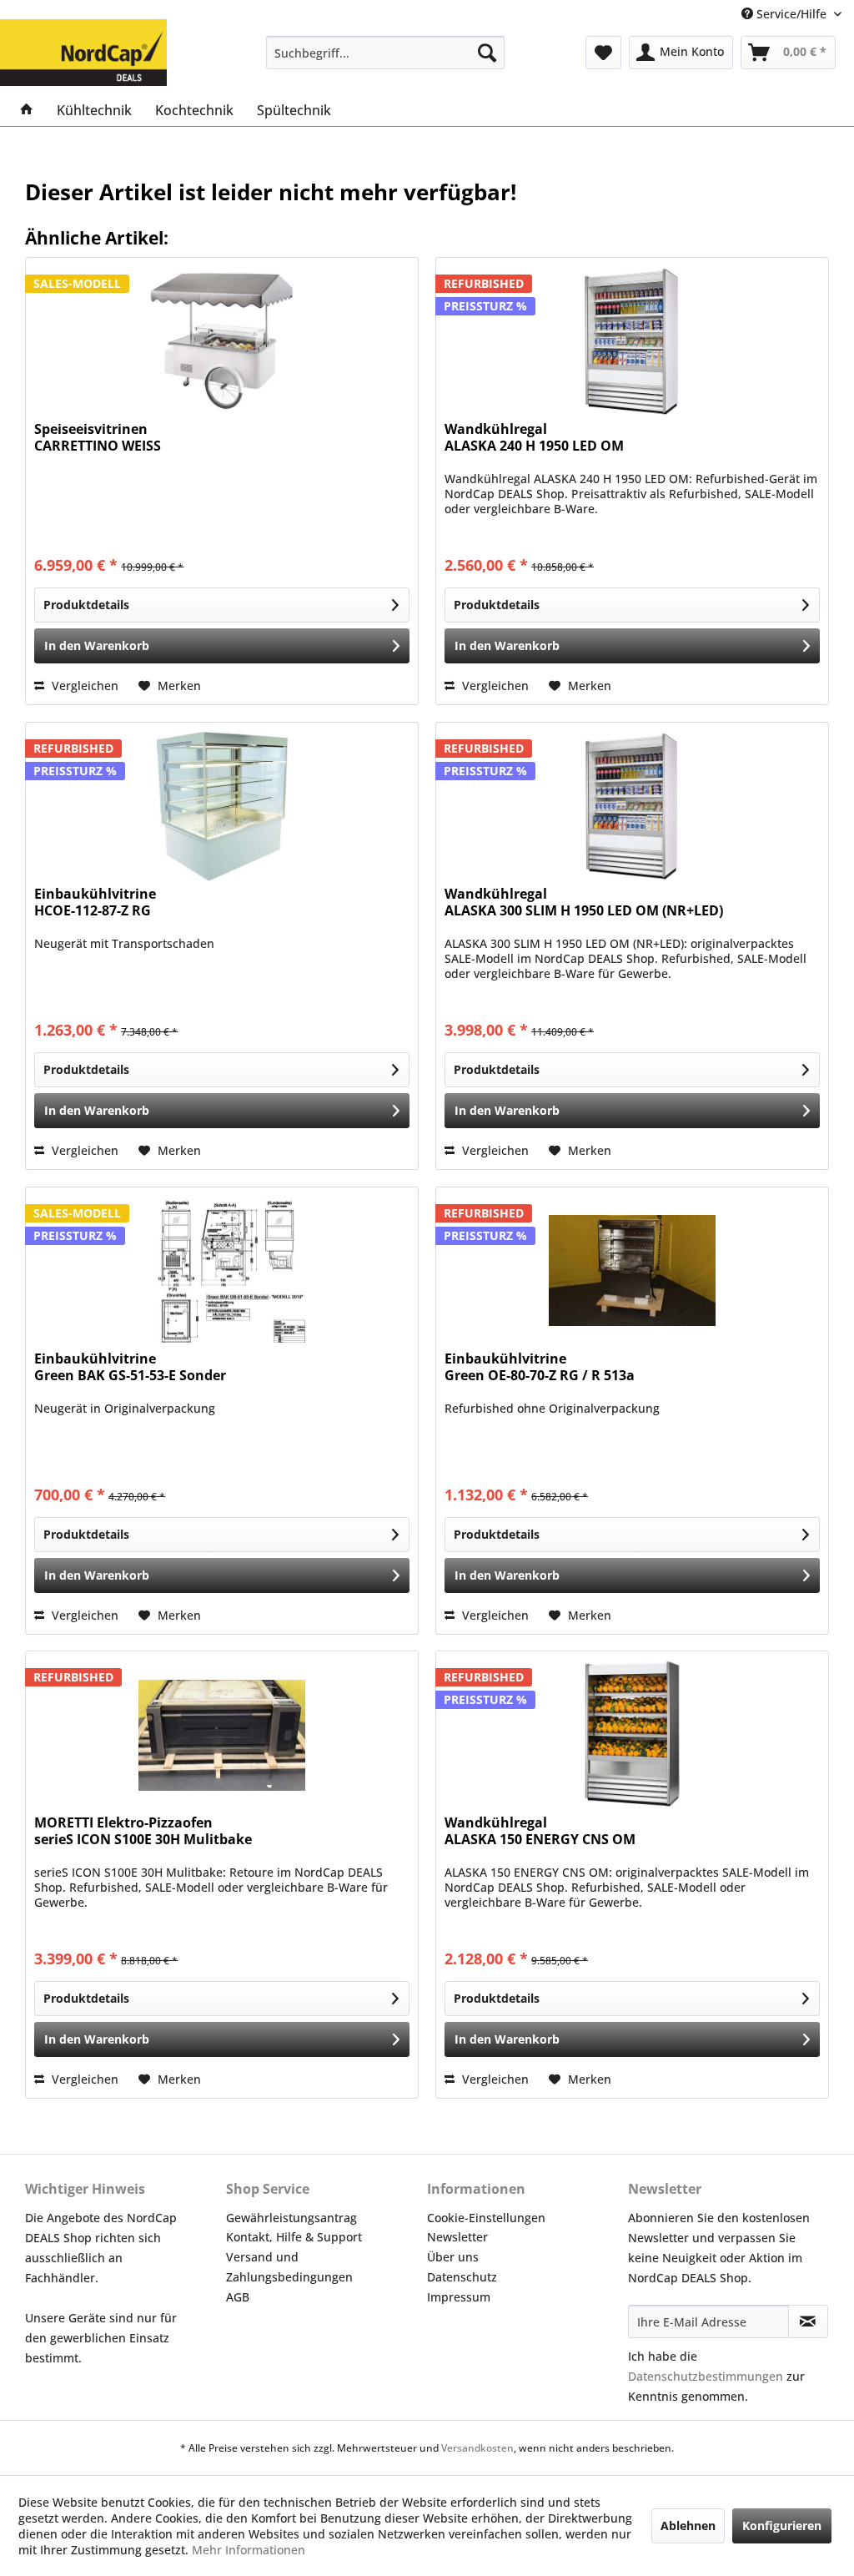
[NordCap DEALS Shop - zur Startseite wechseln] (83, 40)
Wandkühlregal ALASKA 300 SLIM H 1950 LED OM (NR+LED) (584, 902)
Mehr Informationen (249, 2550)
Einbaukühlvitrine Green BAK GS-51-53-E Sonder (130, 1367)
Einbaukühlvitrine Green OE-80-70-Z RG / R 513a (540, 1367)
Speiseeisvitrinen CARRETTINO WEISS (98, 438)
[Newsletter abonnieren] (808, 2321)
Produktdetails (86, 605)
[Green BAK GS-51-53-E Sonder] (222, 1271)
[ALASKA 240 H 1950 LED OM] (632, 341)
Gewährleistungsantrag (291, 2218)
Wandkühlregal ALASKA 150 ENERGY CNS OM (540, 1831)
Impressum (459, 2297)
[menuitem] (386, 53)
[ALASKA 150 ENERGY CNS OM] (632, 1735)
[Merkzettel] (603, 53)
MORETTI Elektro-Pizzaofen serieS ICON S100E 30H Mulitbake (143, 1831)
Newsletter (457, 2237)
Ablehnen (688, 2526)
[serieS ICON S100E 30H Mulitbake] (222, 1735)
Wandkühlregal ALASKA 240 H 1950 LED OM (534, 438)
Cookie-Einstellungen (486, 2218)
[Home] (27, 110)
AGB (238, 2297)
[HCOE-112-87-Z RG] (222, 806)
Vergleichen (83, 686)
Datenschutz (462, 2277)
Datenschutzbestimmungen (706, 2376)
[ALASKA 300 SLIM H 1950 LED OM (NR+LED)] (632, 806)
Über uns (453, 2257)
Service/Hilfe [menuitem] (791, 14)
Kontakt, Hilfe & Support (294, 2237)
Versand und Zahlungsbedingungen (289, 2267)
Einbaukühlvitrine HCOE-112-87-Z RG (95, 902)
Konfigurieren (782, 2526)
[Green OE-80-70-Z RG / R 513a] (632, 1271)
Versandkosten (477, 2448)
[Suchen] (487, 53)
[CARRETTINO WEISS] (222, 341)
